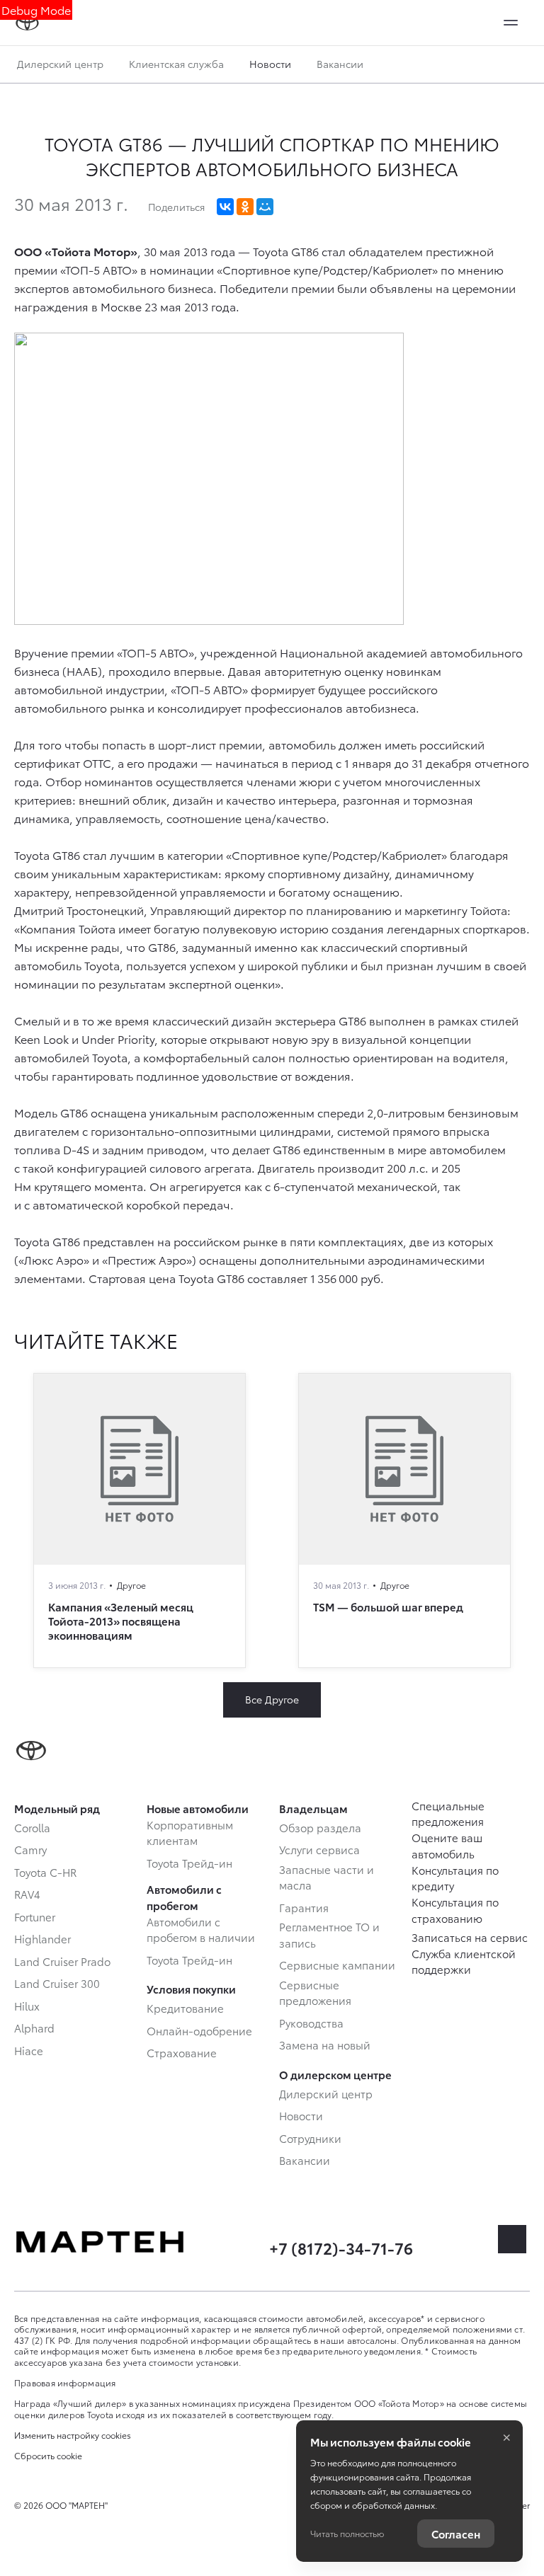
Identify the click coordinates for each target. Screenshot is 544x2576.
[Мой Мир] (265, 207)
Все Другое (272, 1699)
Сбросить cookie (48, 2456)
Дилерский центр (60, 64)
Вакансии (340, 64)
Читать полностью (347, 2533)
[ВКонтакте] (225, 207)
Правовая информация (65, 2382)
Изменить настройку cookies (73, 2435)
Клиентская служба (176, 64)
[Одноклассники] (245, 207)
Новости (270, 64)
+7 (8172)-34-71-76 (341, 2247)
